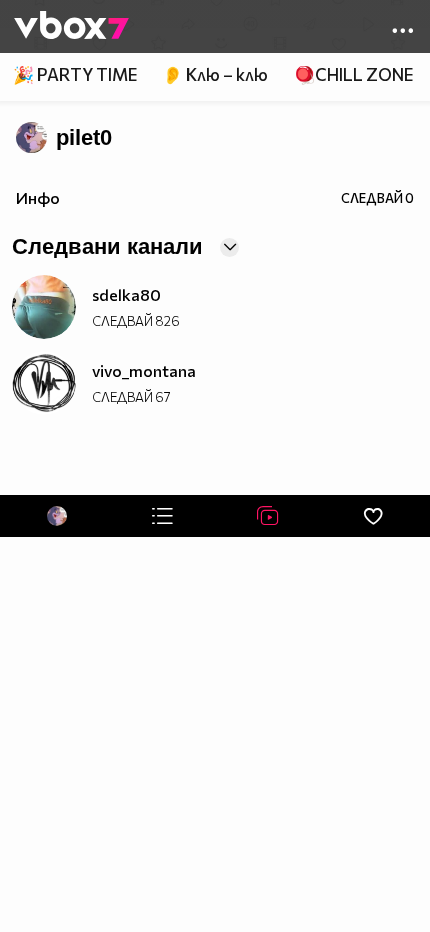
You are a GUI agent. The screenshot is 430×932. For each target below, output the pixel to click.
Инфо (38, 197)
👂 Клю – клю (215, 74)
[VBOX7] (71, 27)
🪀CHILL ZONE (353, 74)
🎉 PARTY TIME (75, 74)
